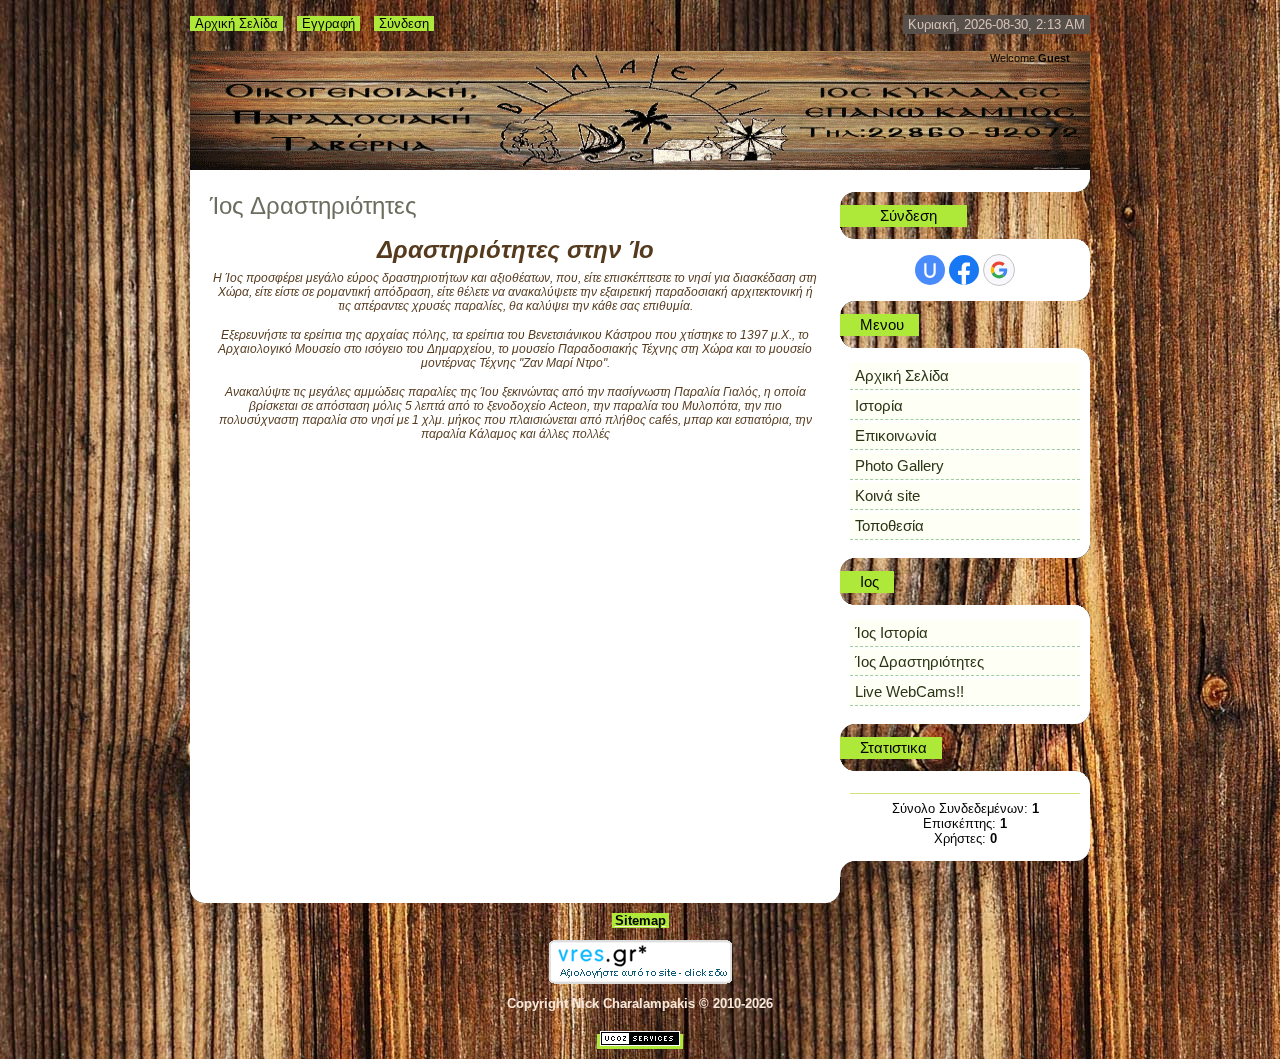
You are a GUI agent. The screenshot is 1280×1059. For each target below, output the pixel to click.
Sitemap (640, 920)
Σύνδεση (404, 23)
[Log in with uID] (930, 270)
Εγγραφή (328, 23)
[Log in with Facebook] (964, 270)
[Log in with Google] (999, 270)
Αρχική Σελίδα (236, 23)
